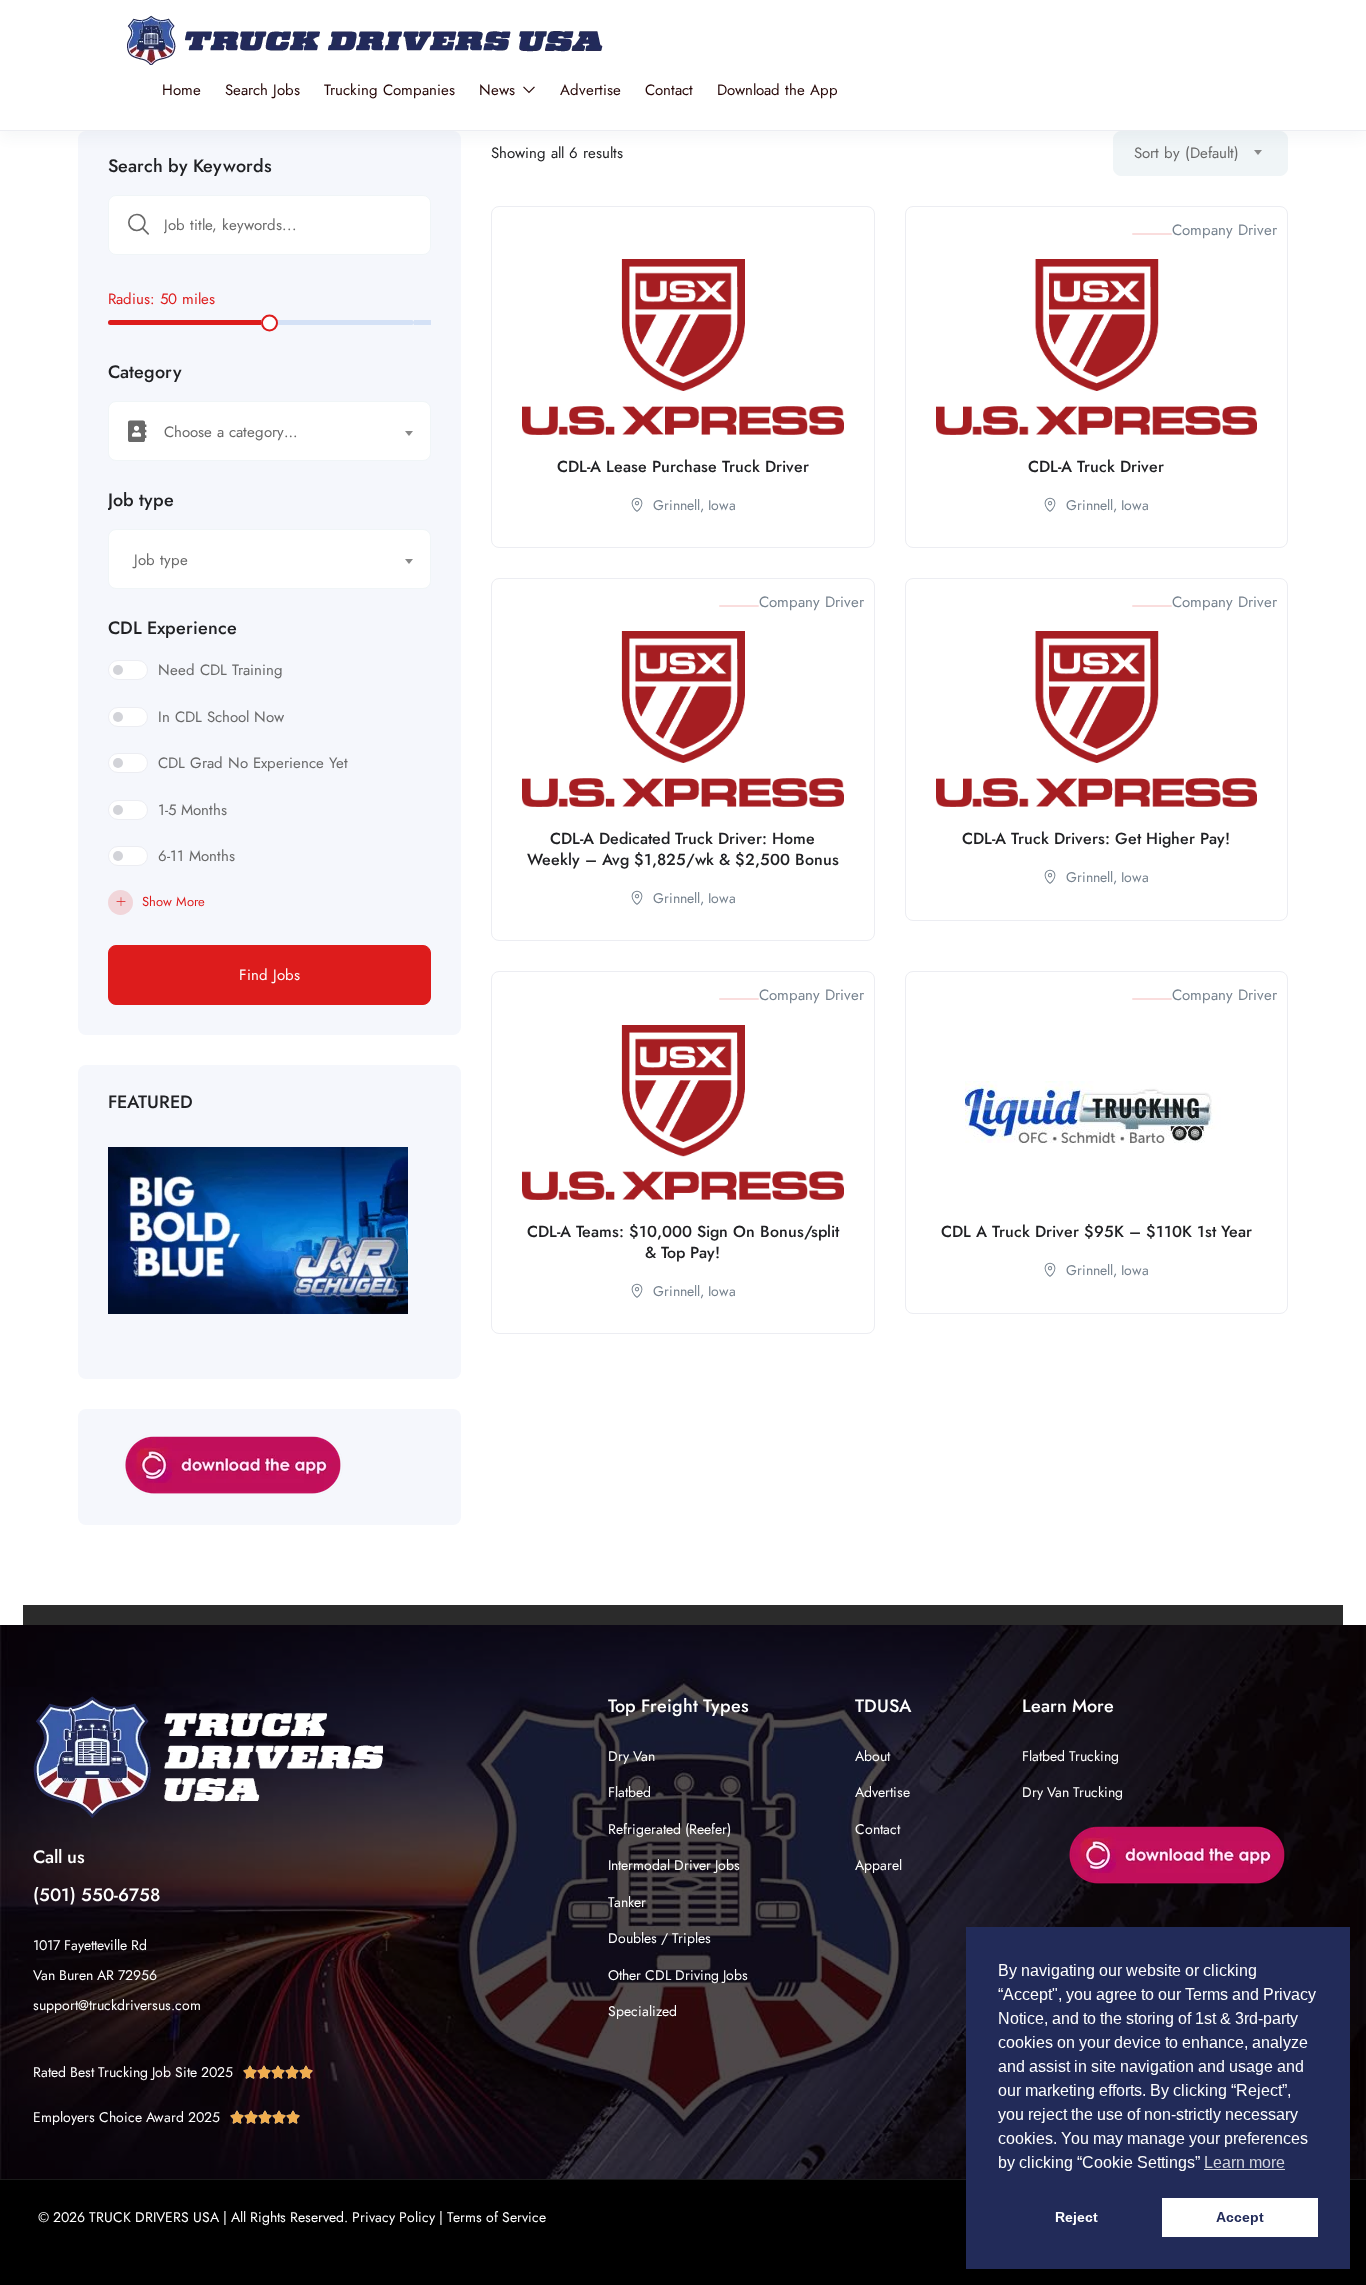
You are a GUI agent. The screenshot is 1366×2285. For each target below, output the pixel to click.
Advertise (590, 90)
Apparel (878, 1865)
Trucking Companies (389, 90)
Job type (141, 500)
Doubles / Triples (659, 1938)
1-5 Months (192, 810)
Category (145, 372)
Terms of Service (496, 2217)
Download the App (777, 90)
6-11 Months (196, 856)
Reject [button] (1076, 2217)
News (499, 90)
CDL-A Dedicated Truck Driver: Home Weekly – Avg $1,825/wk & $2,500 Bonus (683, 849)
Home (181, 90)
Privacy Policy (393, 2217)
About (872, 1756)
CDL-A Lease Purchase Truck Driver (683, 466)
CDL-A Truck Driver (1096, 466)
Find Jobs (269, 975)
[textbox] (257, 432)
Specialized (642, 2011)
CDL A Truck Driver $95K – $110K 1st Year (1096, 1231)
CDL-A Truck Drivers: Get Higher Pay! (1096, 838)
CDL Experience (172, 628)
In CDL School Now (221, 717)
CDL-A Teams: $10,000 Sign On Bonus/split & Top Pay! (683, 1242)
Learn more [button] (1244, 2162)
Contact (669, 90)
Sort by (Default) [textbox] (1186, 153)
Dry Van (631, 1756)
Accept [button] (1240, 2217)
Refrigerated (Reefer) (669, 1829)
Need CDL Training (220, 670)
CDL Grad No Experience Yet (253, 763)
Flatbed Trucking (1070, 1756)
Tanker (627, 1902)
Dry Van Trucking (1072, 1792)
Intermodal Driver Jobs (674, 1865)
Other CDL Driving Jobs (678, 1975)
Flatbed (629, 1792)
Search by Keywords (190, 166)
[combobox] (269, 431)
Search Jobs (262, 90)
